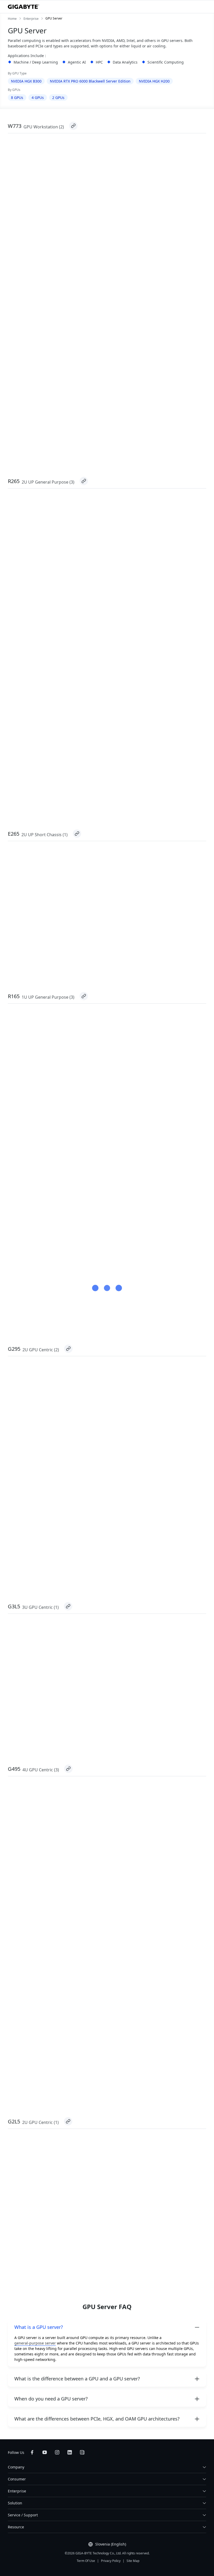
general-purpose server (35, 2343)
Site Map (133, 2561)
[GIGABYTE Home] (23, 7)
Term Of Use (86, 2561)
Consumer (17, 2479)
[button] (107, 2327)
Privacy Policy (111, 2561)
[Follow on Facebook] (32, 2452)
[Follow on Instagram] (57, 2452)
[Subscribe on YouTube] (45, 2452)
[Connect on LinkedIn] (70, 2452)
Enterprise (17, 2491)
